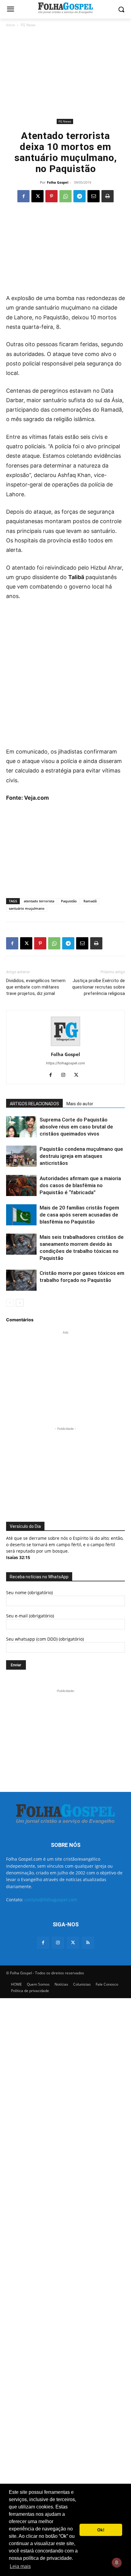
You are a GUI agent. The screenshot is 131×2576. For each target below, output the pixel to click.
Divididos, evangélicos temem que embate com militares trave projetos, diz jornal (36, 987)
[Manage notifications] (117, 2563)
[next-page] (20, 1303)
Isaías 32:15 (18, 1557)
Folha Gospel (58, 182)
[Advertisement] (65, 73)
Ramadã (90, 901)
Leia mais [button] (20, 2566)
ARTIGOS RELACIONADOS (34, 1104)
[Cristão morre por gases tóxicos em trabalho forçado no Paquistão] (21, 1280)
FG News (28, 25)
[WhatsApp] (65, 196)
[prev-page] (10, 1303)
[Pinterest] (51, 196)
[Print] (108, 196)
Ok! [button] (101, 2530)
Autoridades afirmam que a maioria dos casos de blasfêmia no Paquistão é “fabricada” (80, 1185)
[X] (37, 196)
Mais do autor (80, 1104)
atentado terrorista (39, 901)
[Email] (94, 196)
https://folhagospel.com (65, 1063)
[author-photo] (65, 1046)
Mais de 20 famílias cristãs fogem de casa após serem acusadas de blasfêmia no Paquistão (79, 1215)
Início (11, 25)
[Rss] (88, 1943)
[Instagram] (66, 1075)
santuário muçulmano (27, 908)
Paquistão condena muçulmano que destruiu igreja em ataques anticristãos (81, 1156)
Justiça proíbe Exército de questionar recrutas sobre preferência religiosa (99, 987)
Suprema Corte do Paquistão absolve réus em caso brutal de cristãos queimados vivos (76, 1127)
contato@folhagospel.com (51, 1900)
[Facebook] (23, 196)
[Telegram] (80, 196)
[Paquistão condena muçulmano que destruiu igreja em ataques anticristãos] (21, 1156)
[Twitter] (73, 1943)
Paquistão (69, 901)
